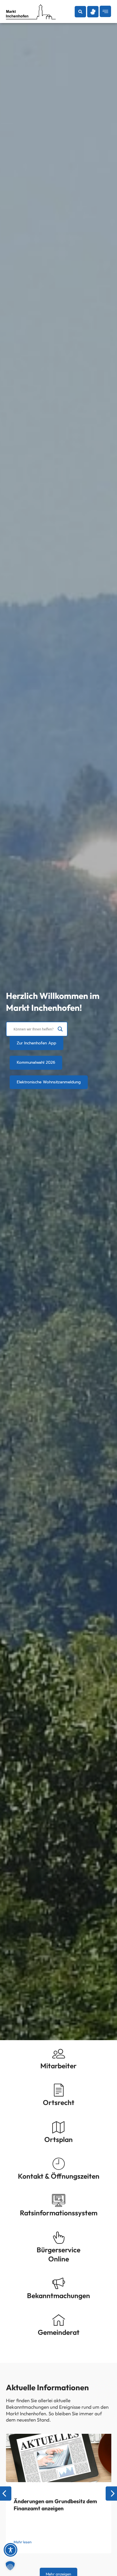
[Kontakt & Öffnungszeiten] (59, 2164)
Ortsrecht (59, 2102)
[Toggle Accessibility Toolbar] (11, 2550)
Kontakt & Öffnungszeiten (59, 2176)
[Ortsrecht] (59, 2090)
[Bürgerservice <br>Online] (59, 2237)
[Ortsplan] (59, 2127)
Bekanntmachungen (58, 2295)
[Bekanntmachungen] (59, 2283)
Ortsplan (58, 2139)
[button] (80, 12)
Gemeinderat (59, 2332)
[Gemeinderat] (59, 2320)
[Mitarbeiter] (59, 2053)
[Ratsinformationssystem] (59, 2200)
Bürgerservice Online (58, 2254)
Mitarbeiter (58, 2066)
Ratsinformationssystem (59, 2213)
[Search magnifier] (60, 1029)
